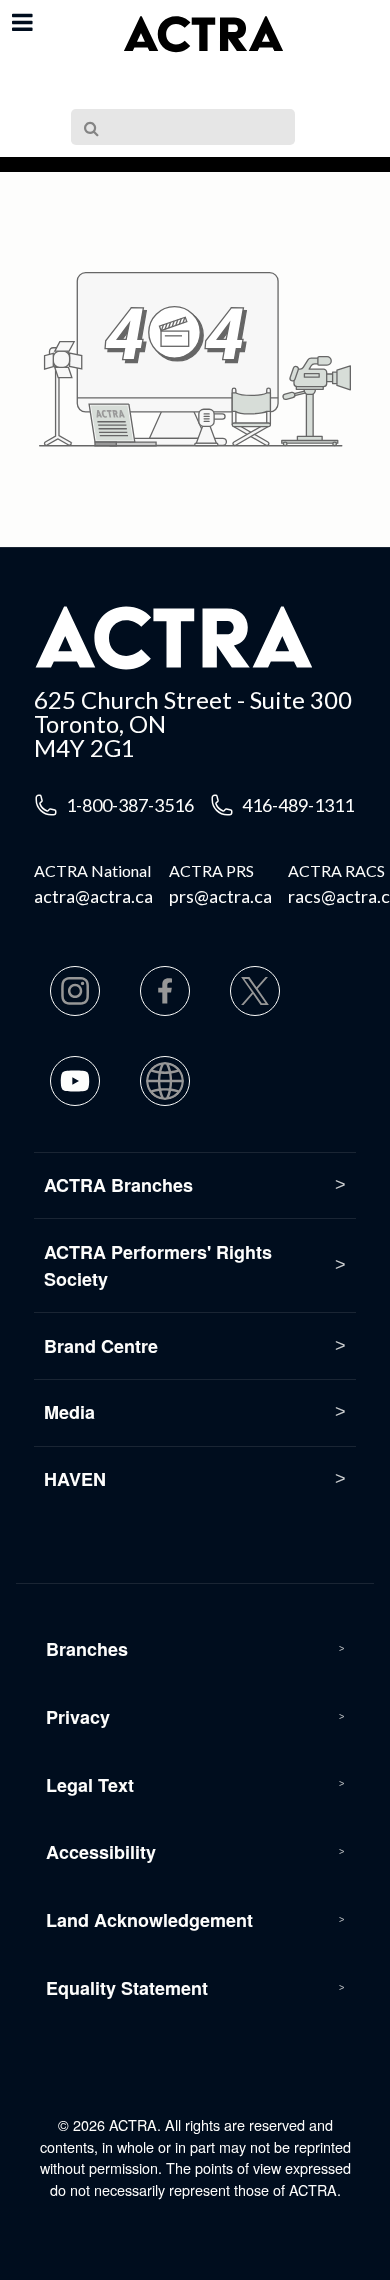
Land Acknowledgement (149, 1920)
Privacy (78, 1717)
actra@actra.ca (93, 896)
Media (69, 1412)
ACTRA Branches (118, 1185)
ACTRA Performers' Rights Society (158, 1265)
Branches (87, 1649)
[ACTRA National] (203, 34)
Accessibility (101, 1852)
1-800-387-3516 (130, 805)
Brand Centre (101, 1346)
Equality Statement (127, 1988)
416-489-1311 (298, 805)
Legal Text (90, 1785)
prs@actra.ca (220, 896)
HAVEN (75, 1479)
